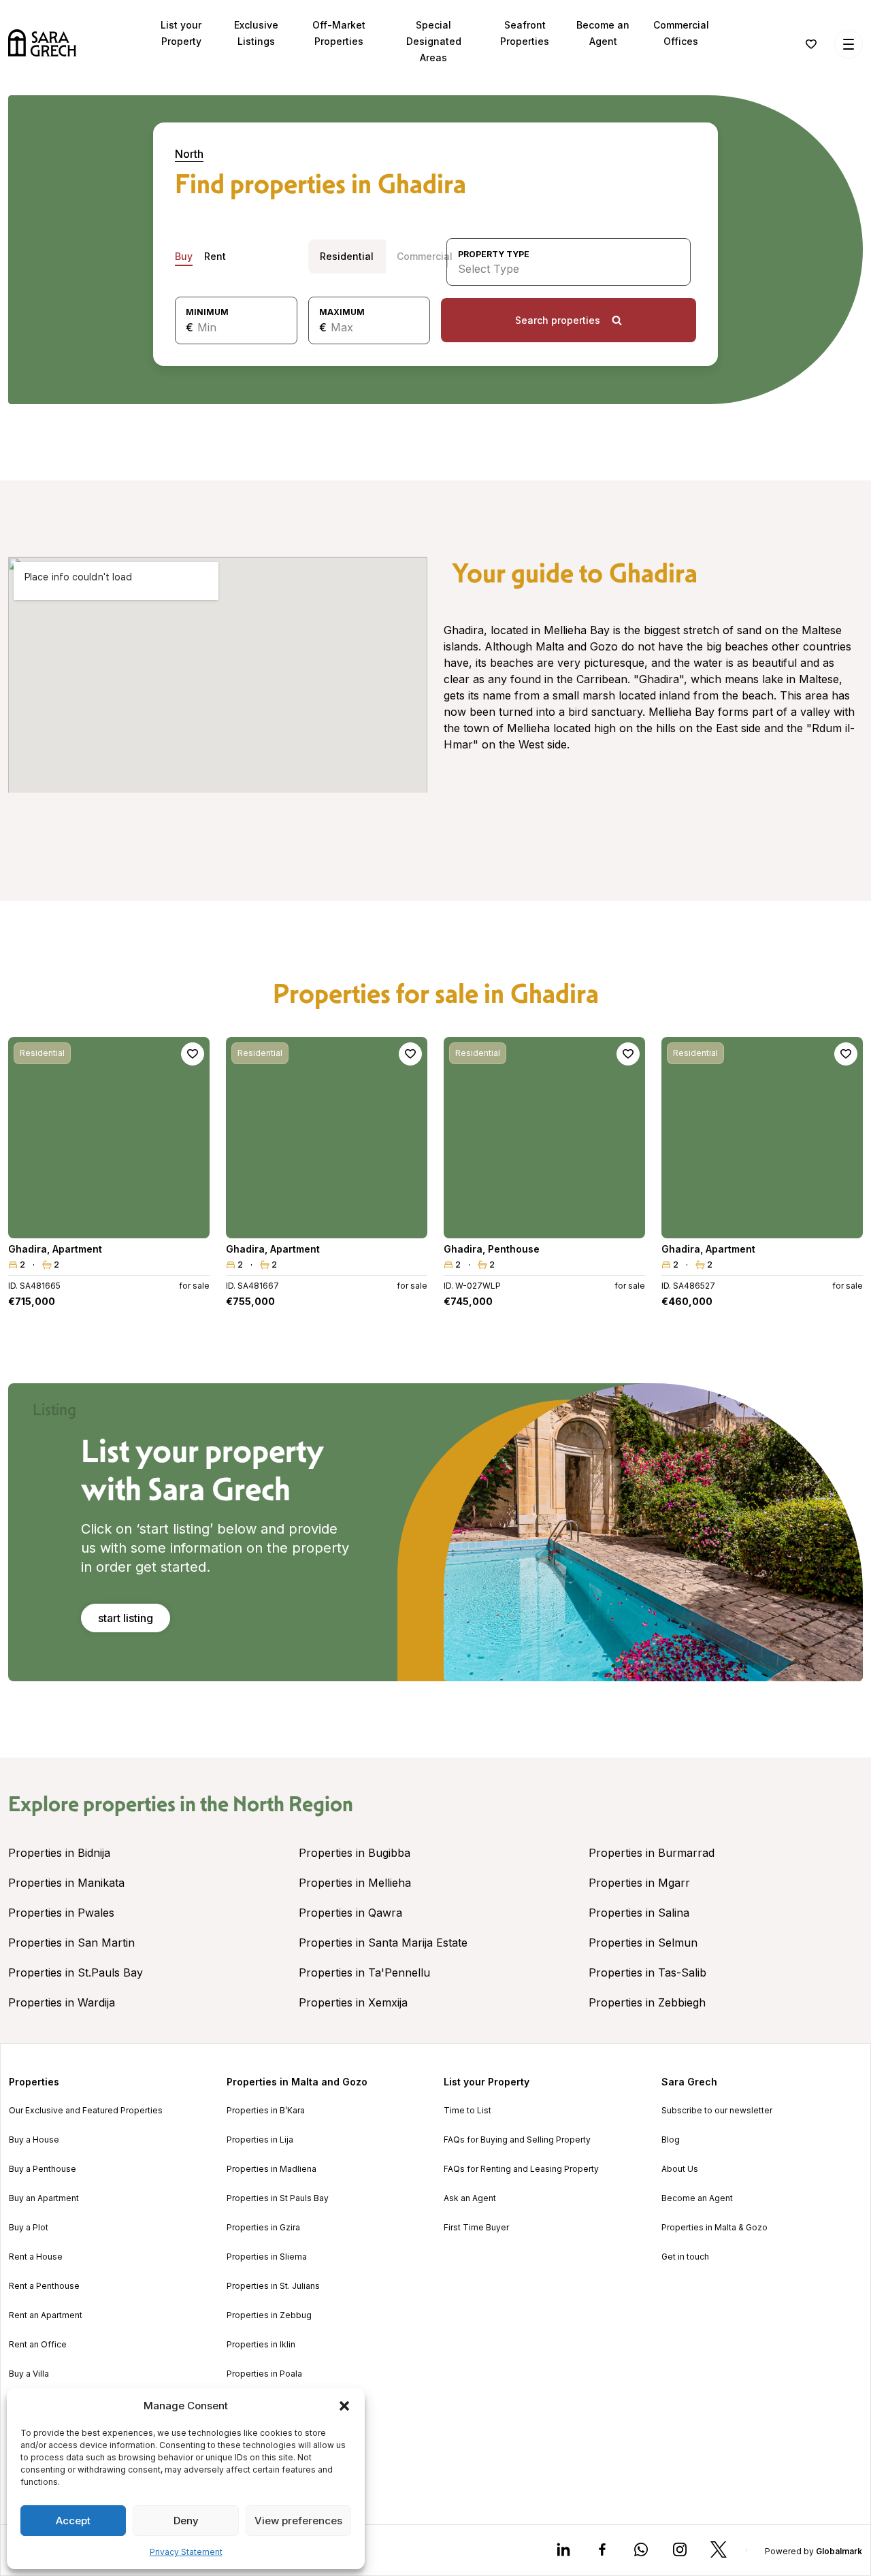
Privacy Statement (186, 2552)
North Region (293, 1804)
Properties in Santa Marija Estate (383, 1943)
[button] (344, 2406)
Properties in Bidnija (59, 1853)
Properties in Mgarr (639, 1883)
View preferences (298, 2521)
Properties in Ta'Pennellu (364, 1972)
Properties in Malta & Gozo (714, 2228)
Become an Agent (697, 2198)
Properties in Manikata (66, 1883)
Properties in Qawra (350, 1913)
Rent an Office (38, 2345)
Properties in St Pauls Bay (278, 2198)
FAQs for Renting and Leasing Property (521, 2169)
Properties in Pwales (61, 1913)
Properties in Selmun (643, 1943)
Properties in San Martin (71, 1943)
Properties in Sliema (267, 2257)
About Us (680, 2169)
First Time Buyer (476, 2228)
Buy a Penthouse (43, 2169)
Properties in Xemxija (353, 2002)
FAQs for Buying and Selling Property (517, 2140)
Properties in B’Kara (266, 2111)
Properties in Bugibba (355, 1853)
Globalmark (839, 2551)
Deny (186, 2521)
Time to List (467, 2111)
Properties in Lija (260, 2140)
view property (109, 1222)
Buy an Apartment (44, 2198)
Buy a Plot (29, 2228)
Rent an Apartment (46, 2315)
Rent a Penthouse (44, 2286)
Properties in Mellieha (355, 1883)
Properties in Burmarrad (652, 1853)
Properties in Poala (264, 2374)
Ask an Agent (470, 2198)
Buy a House (34, 2140)
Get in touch (685, 2257)
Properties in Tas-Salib (647, 1972)
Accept (73, 2521)
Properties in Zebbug (269, 2315)
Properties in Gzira (263, 2228)
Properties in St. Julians (273, 2286)
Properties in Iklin (261, 2345)
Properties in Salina (639, 1913)
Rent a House (36, 2257)
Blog (671, 2140)
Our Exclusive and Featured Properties (86, 2111)
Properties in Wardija (62, 2002)
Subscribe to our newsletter (717, 2111)
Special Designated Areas (434, 41)
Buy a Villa (29, 2374)
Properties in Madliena (272, 2169)
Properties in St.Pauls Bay (76, 1972)
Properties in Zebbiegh (647, 2002)
